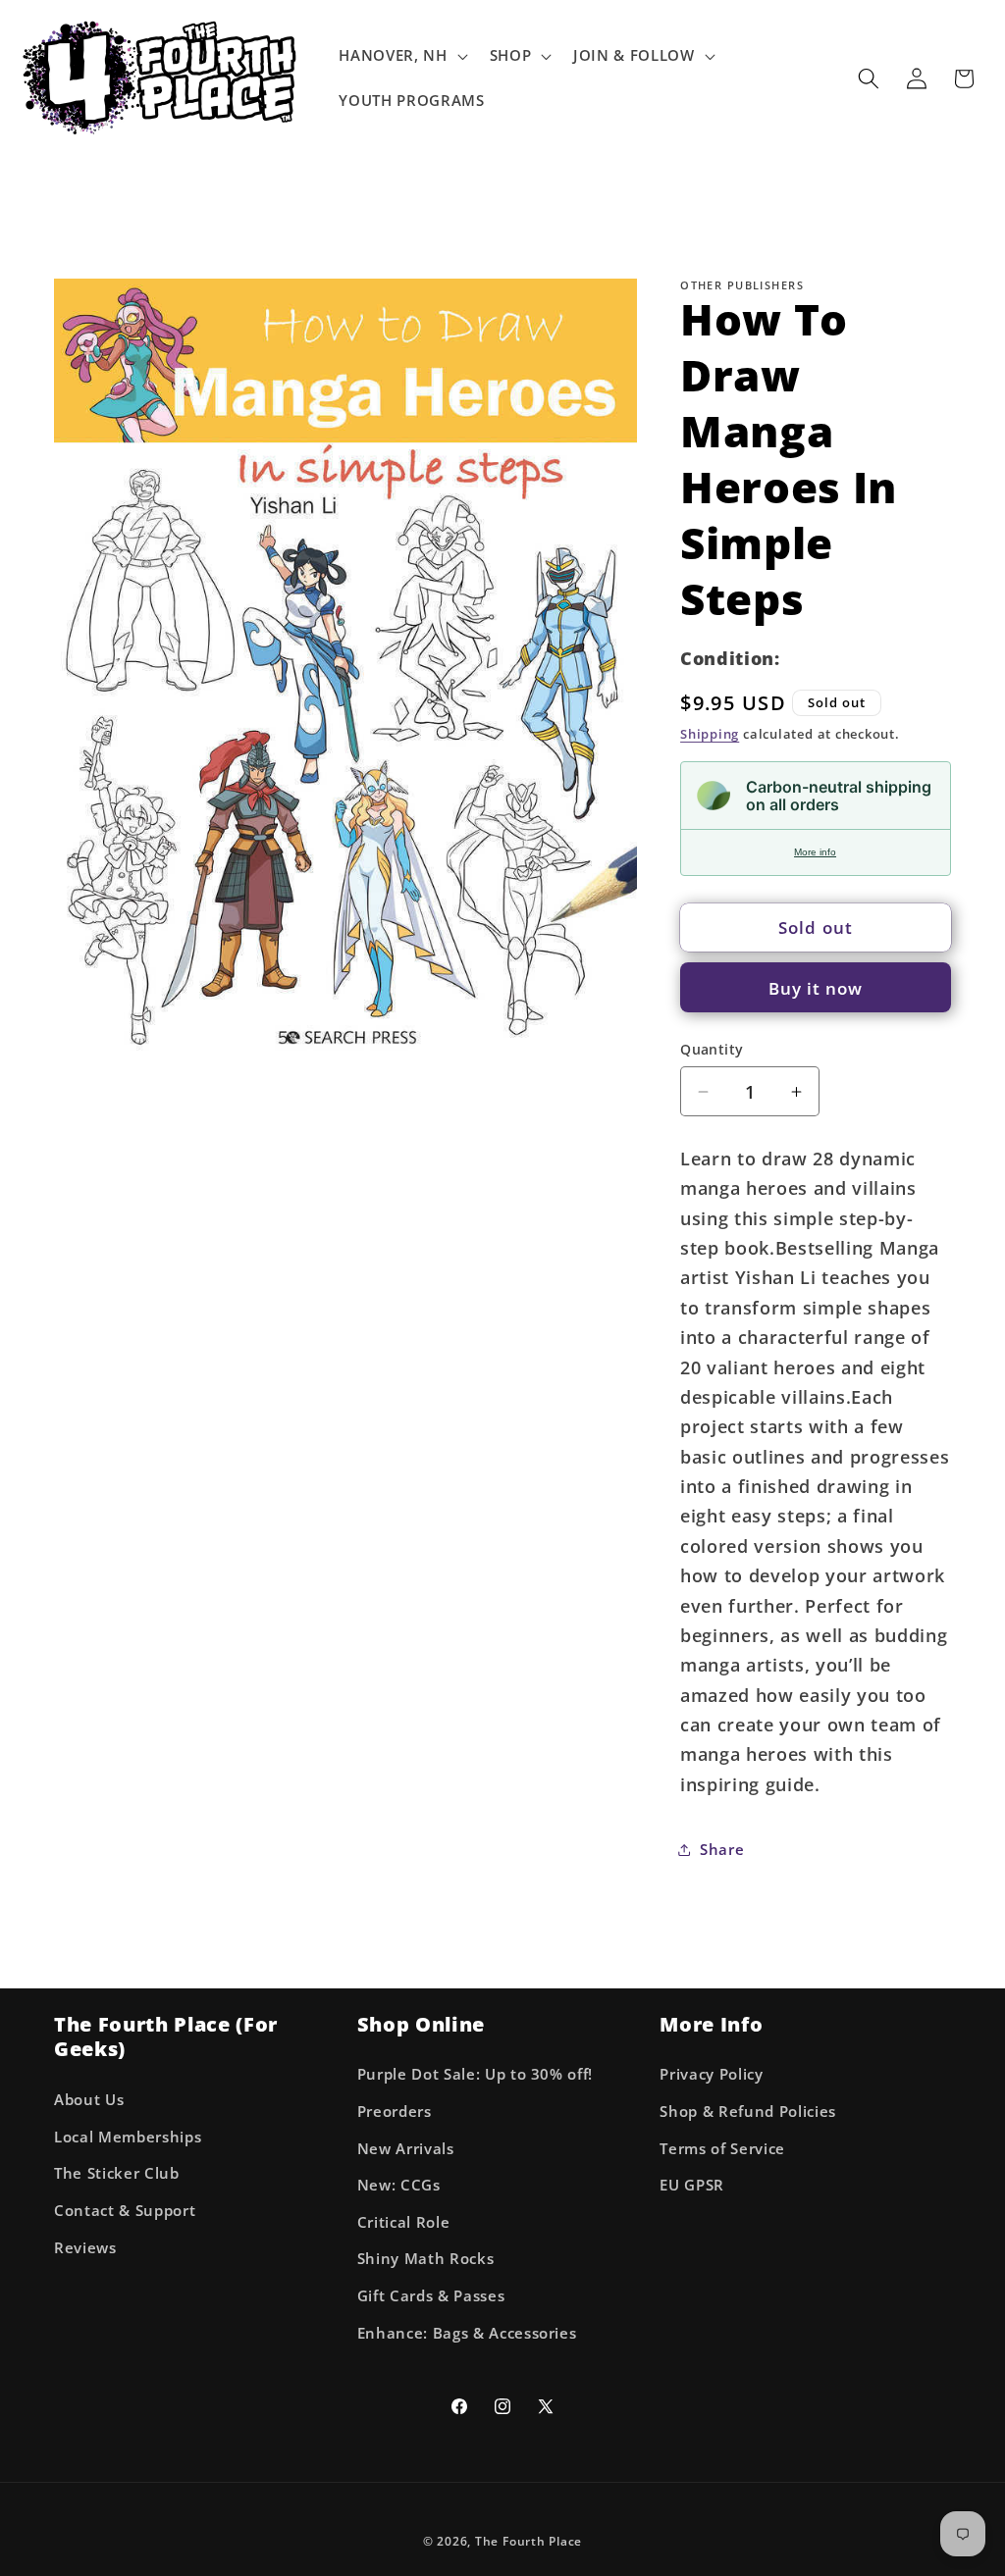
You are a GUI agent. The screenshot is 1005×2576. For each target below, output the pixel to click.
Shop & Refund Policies (748, 2112)
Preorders (395, 2112)
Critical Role (404, 2222)
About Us (89, 2100)
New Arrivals (406, 2149)
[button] (401, 56)
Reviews (85, 2248)
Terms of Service (722, 2149)
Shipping (710, 734)
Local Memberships (128, 2137)
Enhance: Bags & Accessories (467, 2333)
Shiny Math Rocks (426, 2259)
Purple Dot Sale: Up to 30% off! (475, 2074)
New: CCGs (399, 2185)
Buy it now (816, 988)
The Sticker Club (117, 2173)
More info (815, 852)
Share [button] (722, 1850)
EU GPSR (692, 2185)
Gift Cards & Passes (431, 2296)
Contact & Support (125, 2211)
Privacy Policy (711, 2074)
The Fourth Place (529, 2541)
